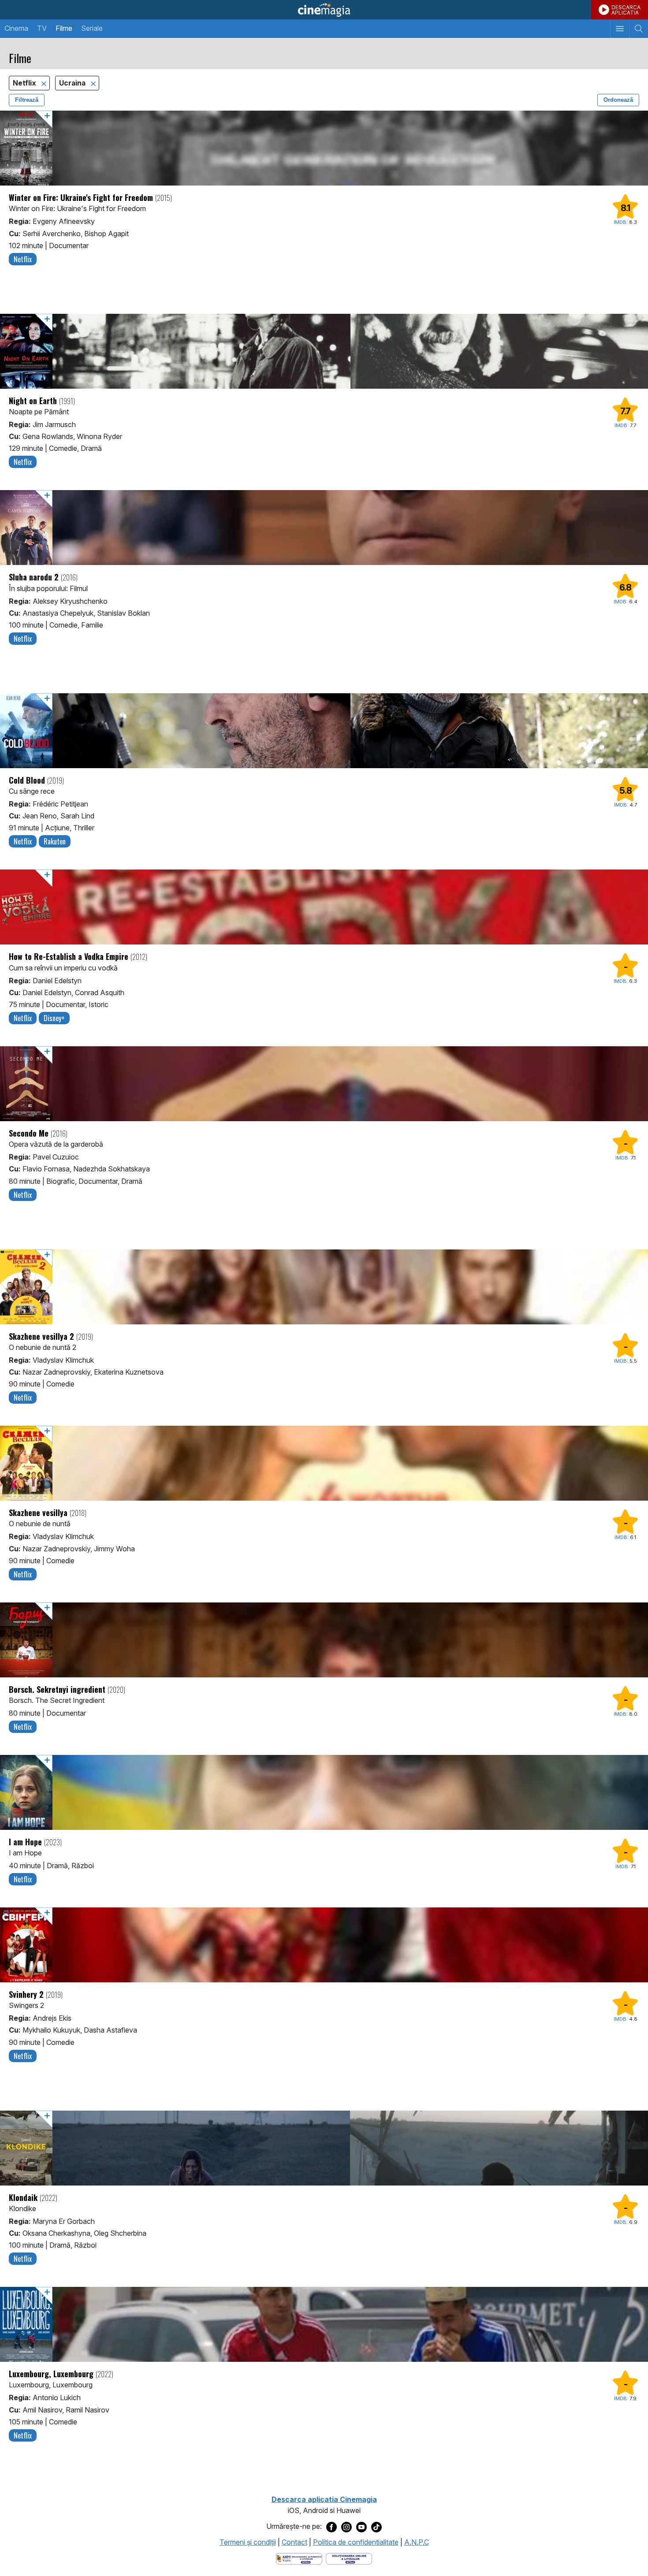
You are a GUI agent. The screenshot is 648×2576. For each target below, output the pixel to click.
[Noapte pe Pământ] (324, 351)
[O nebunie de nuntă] (324, 1463)
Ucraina (73, 83)
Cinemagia (324, 10)
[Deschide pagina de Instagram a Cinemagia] (346, 2527)
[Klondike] (324, 2148)
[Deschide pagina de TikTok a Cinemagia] (376, 2527)
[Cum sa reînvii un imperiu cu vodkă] (324, 907)
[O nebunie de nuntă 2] (324, 1287)
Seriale (92, 28)
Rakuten (55, 841)
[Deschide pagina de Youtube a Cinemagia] (361, 2527)
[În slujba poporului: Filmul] (324, 528)
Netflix (25, 83)
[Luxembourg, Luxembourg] (324, 2324)
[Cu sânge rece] (324, 731)
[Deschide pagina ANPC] (299, 2558)
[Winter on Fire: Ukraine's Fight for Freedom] (324, 148)
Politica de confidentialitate (356, 2542)
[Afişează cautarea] (639, 29)
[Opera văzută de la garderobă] (324, 1084)
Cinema (16, 28)
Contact (294, 2542)
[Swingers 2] (324, 1945)
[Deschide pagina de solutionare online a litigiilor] (349, 2558)
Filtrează (27, 100)
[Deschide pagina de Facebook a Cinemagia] (331, 2527)
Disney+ (54, 1018)
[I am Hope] (324, 1792)
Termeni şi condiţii (248, 2542)
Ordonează (618, 100)
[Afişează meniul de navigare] (620, 29)
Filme (64, 28)
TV (42, 28)
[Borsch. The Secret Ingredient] (324, 1640)
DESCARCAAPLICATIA (626, 10)
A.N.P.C (417, 2542)
